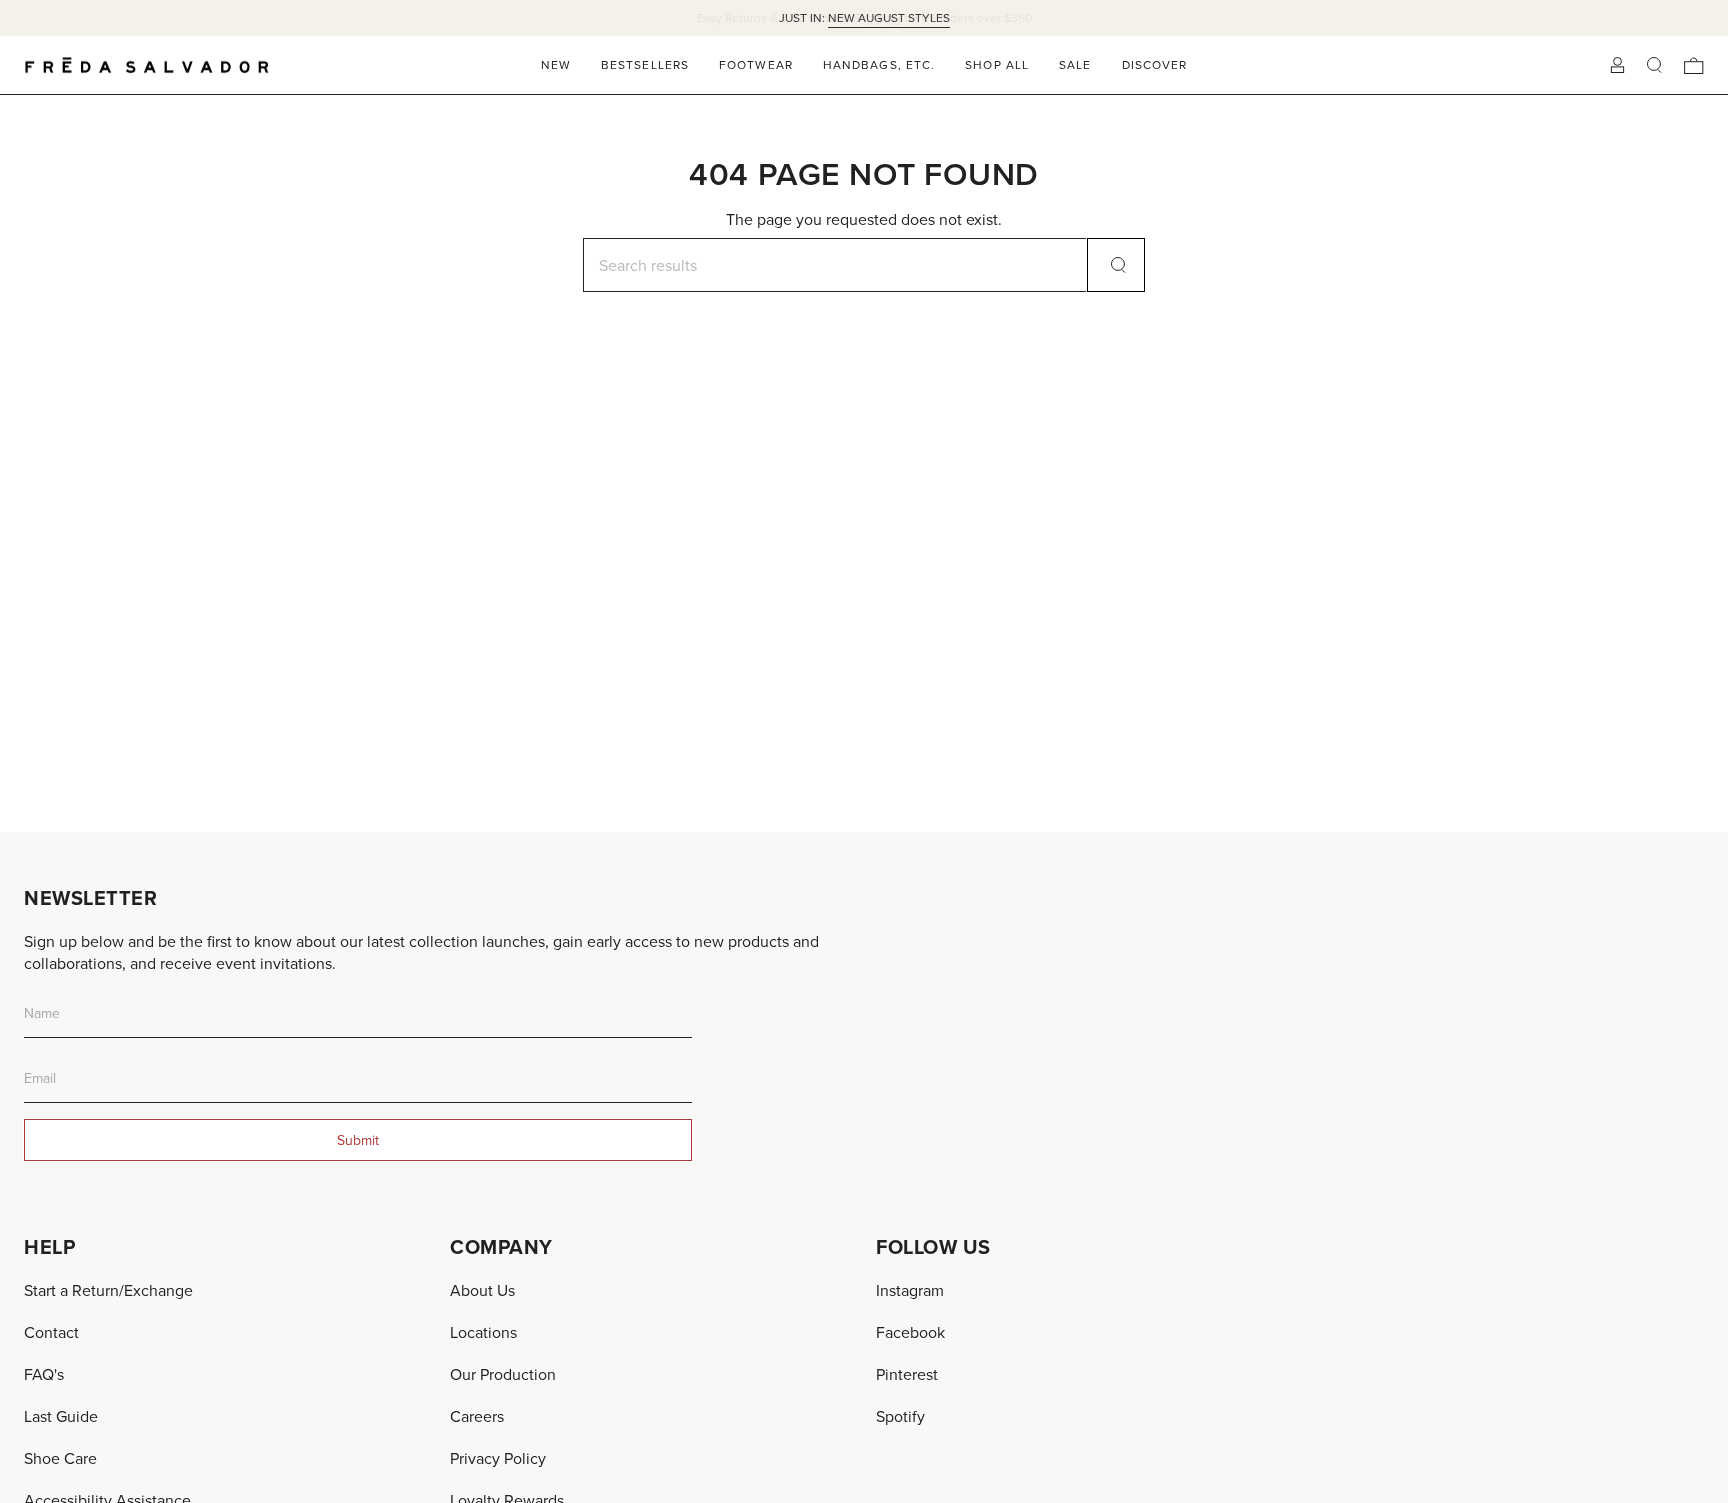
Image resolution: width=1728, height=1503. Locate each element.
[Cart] (1694, 65)
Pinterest (907, 1374)
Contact (51, 1332)
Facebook (910, 1332)
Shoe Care (60, 1458)
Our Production (503, 1374)
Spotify (900, 1416)
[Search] (1116, 265)
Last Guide (61, 1416)
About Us (482, 1290)
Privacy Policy (498, 1458)
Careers (477, 1416)
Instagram (910, 1290)
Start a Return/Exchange (108, 1290)
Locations (483, 1332)
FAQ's (44, 1374)
